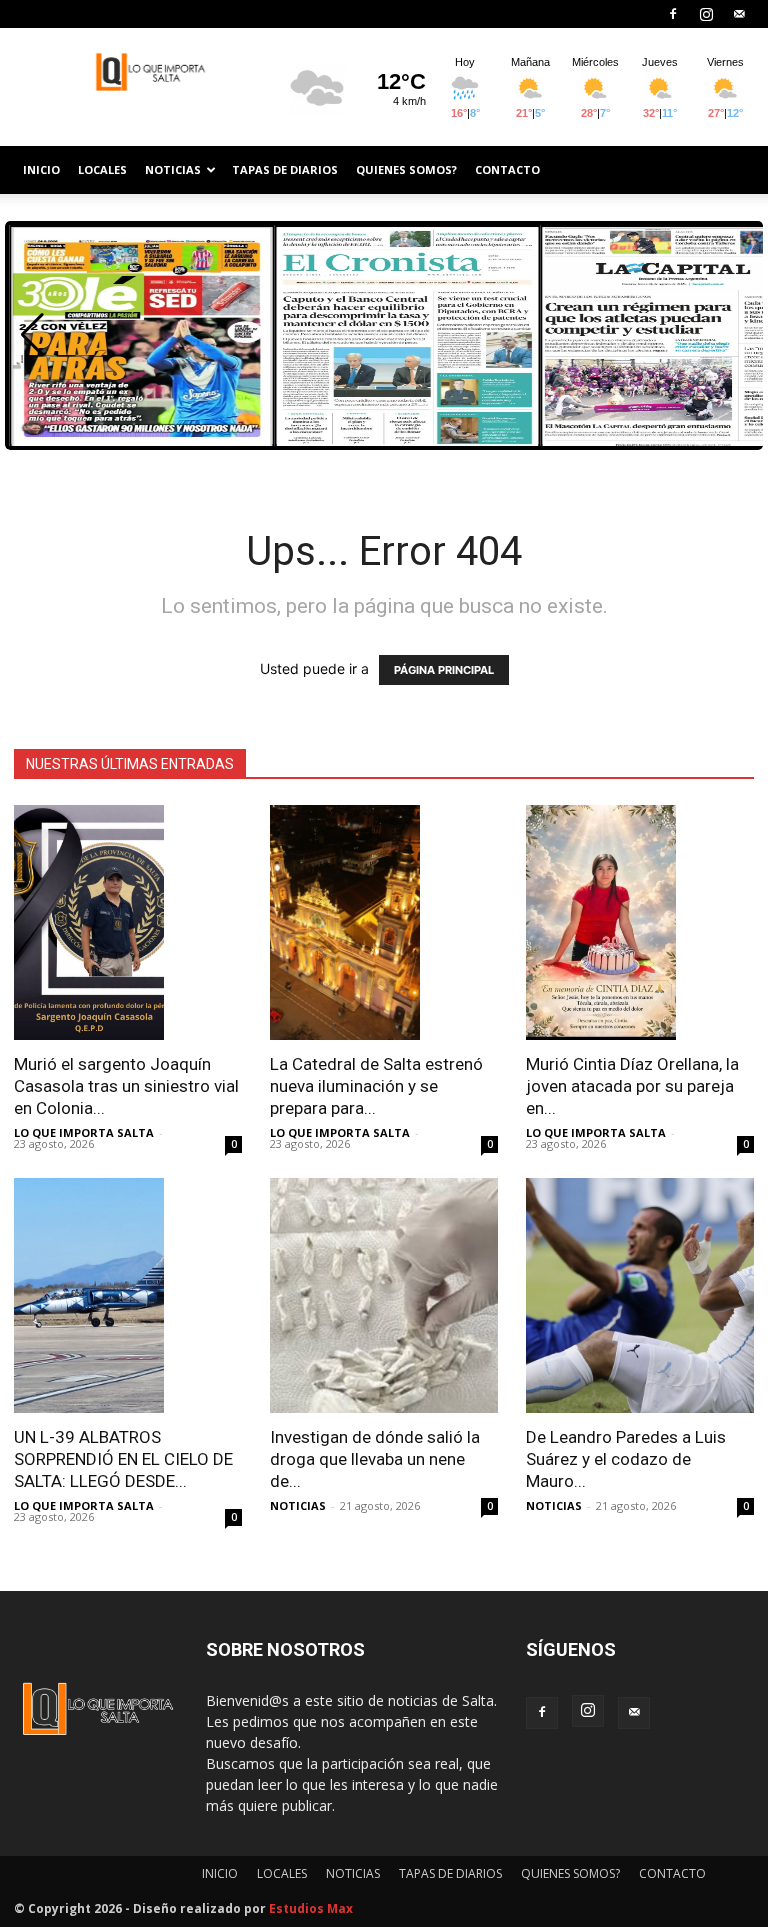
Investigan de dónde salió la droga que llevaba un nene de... (375, 1459)
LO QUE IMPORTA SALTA (84, 1132)
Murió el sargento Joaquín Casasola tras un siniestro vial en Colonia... (126, 1086)
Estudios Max (311, 1908)
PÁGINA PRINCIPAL (444, 670)
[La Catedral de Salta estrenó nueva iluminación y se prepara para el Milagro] (384, 922)
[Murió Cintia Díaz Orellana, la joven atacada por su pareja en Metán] (640, 922)
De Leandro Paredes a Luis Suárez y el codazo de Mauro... (626, 1459)
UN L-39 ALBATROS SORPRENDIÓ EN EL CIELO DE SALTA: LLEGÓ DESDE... (123, 1459)
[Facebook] (673, 14)
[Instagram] (706, 14)
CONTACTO (507, 169)
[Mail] (739, 14)
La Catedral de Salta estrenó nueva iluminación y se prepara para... (376, 1086)
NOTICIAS (173, 169)
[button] (32, 335)
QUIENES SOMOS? (406, 169)
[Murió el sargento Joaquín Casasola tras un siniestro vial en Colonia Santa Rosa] (128, 922)
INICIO (41, 169)
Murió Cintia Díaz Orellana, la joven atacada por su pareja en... (632, 1086)
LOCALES (102, 169)
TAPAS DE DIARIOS (285, 169)
